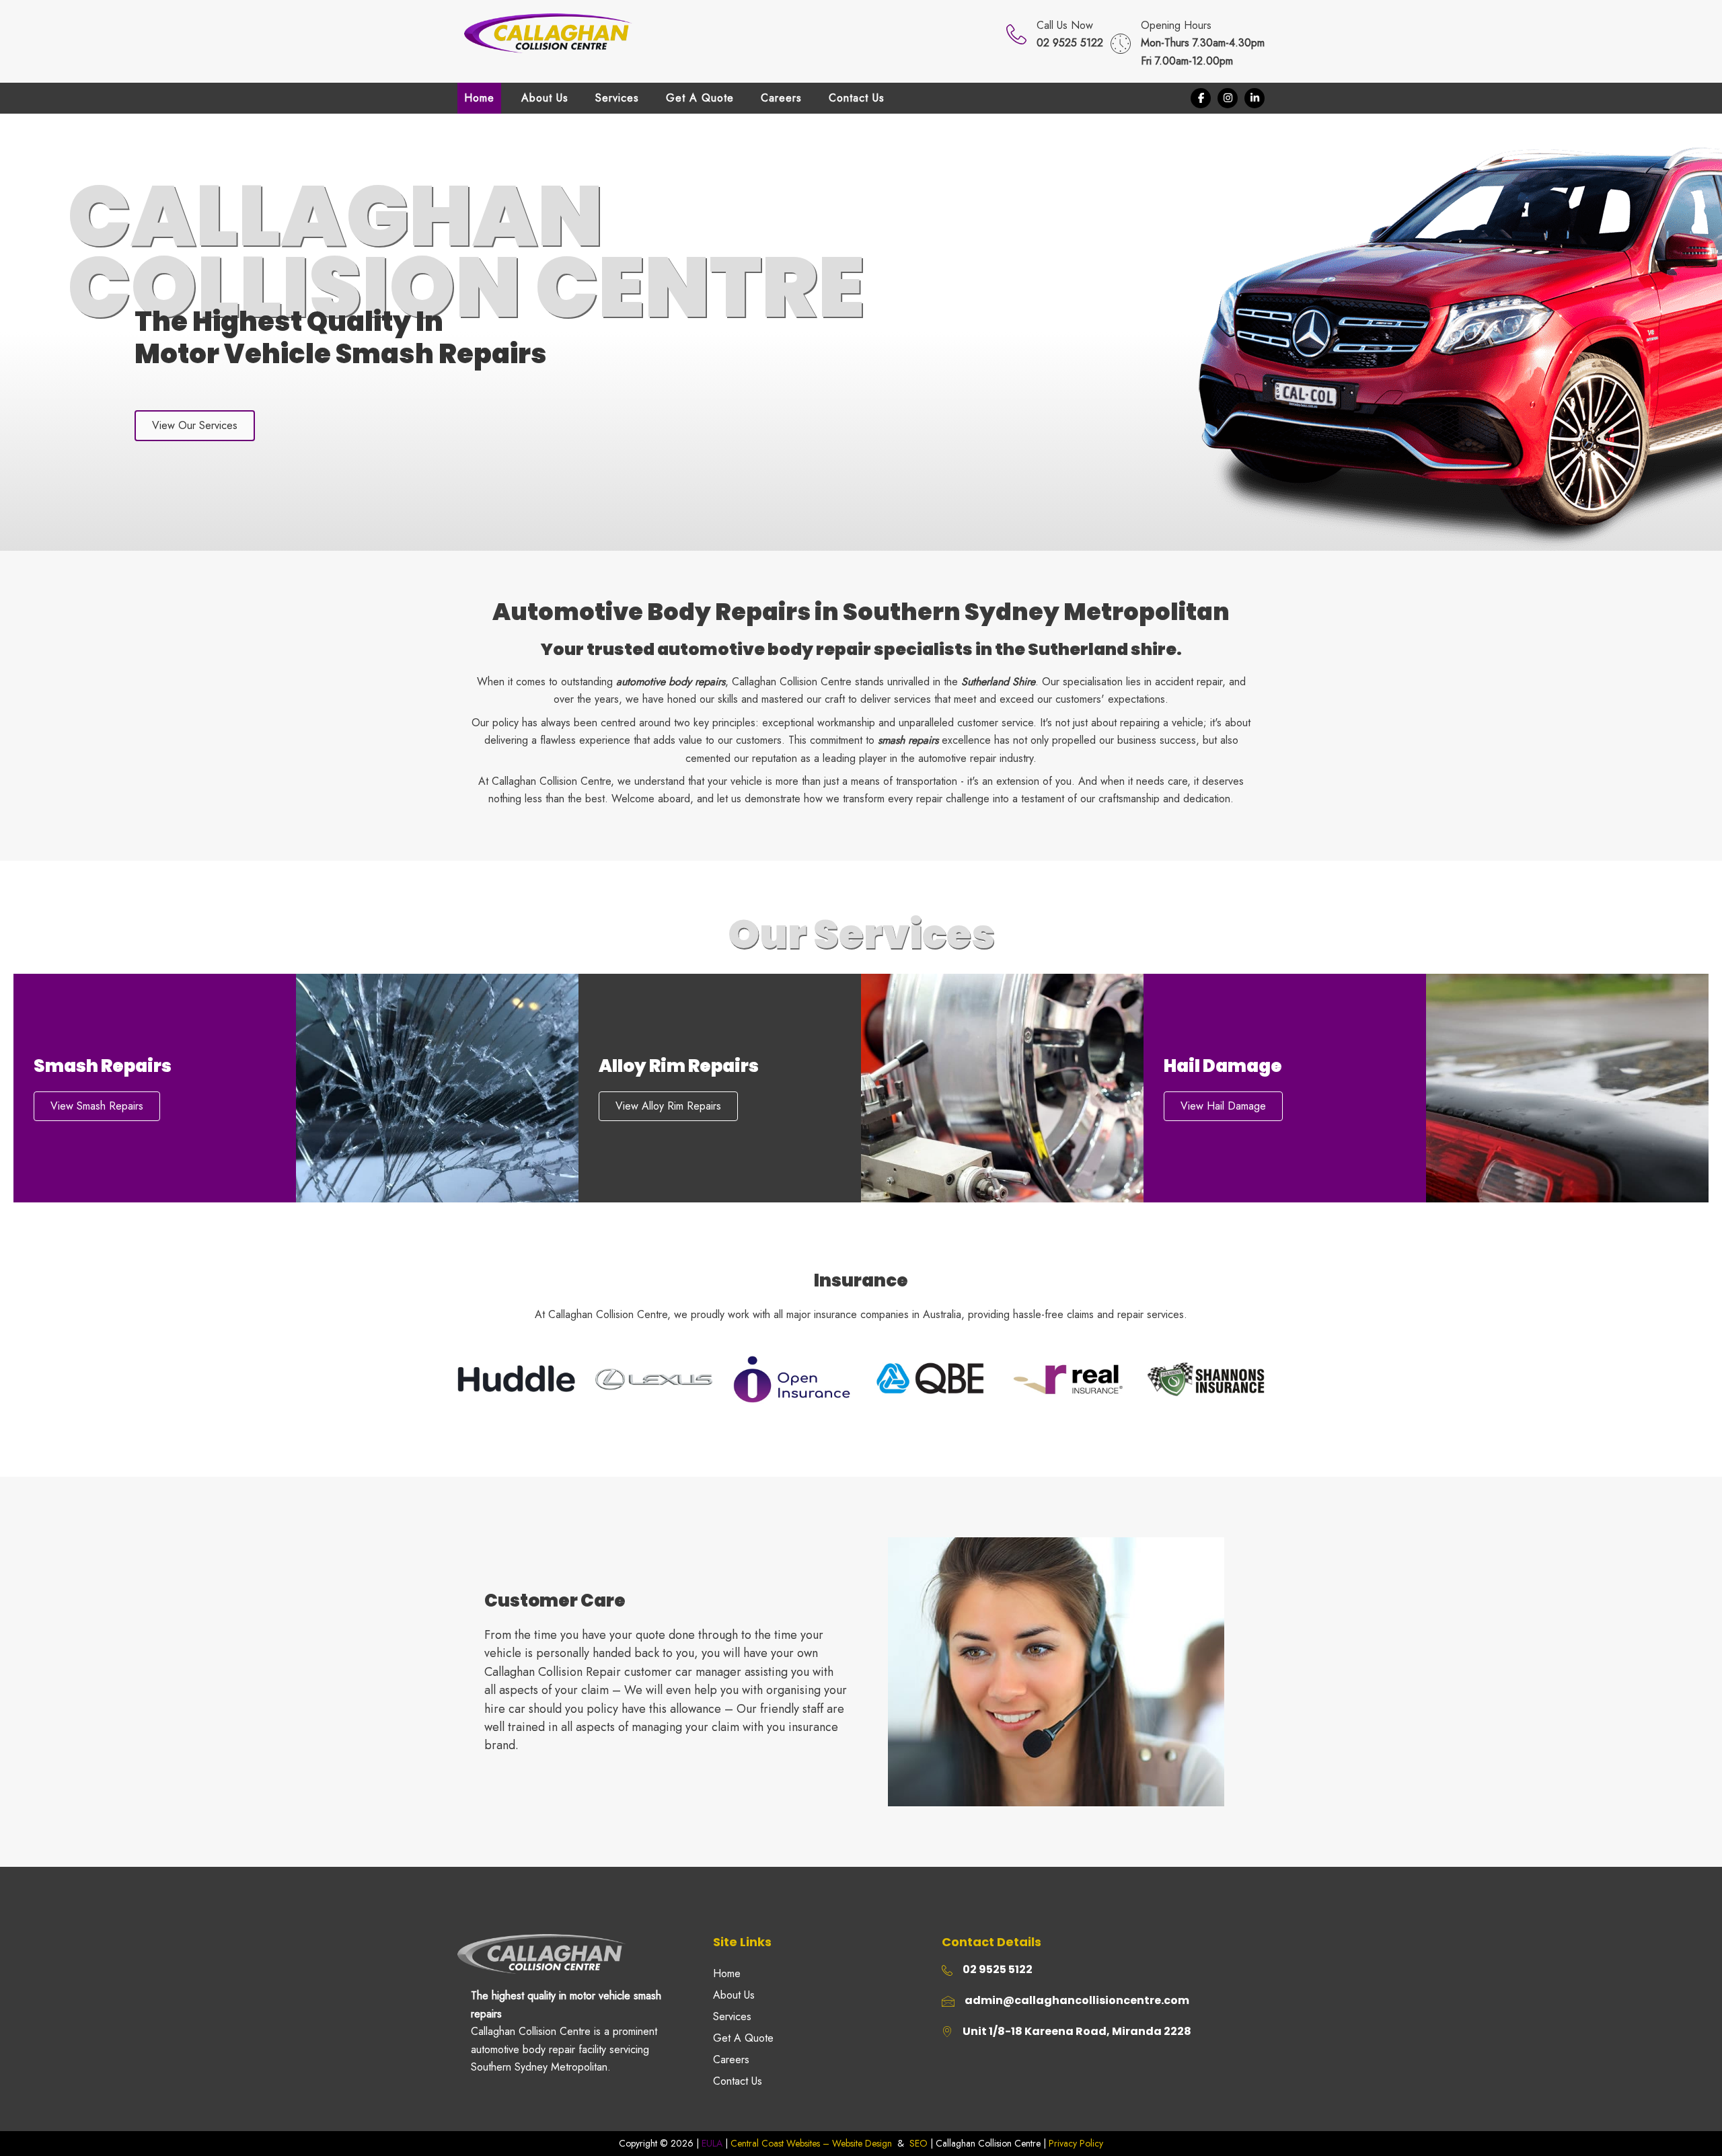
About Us (734, 1995)
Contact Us (738, 2081)
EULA (712, 2143)
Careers (731, 2059)
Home (727, 1973)
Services (732, 2016)
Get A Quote (743, 2038)
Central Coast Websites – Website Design (811, 2143)
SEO (919, 2143)
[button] (1201, 98)
